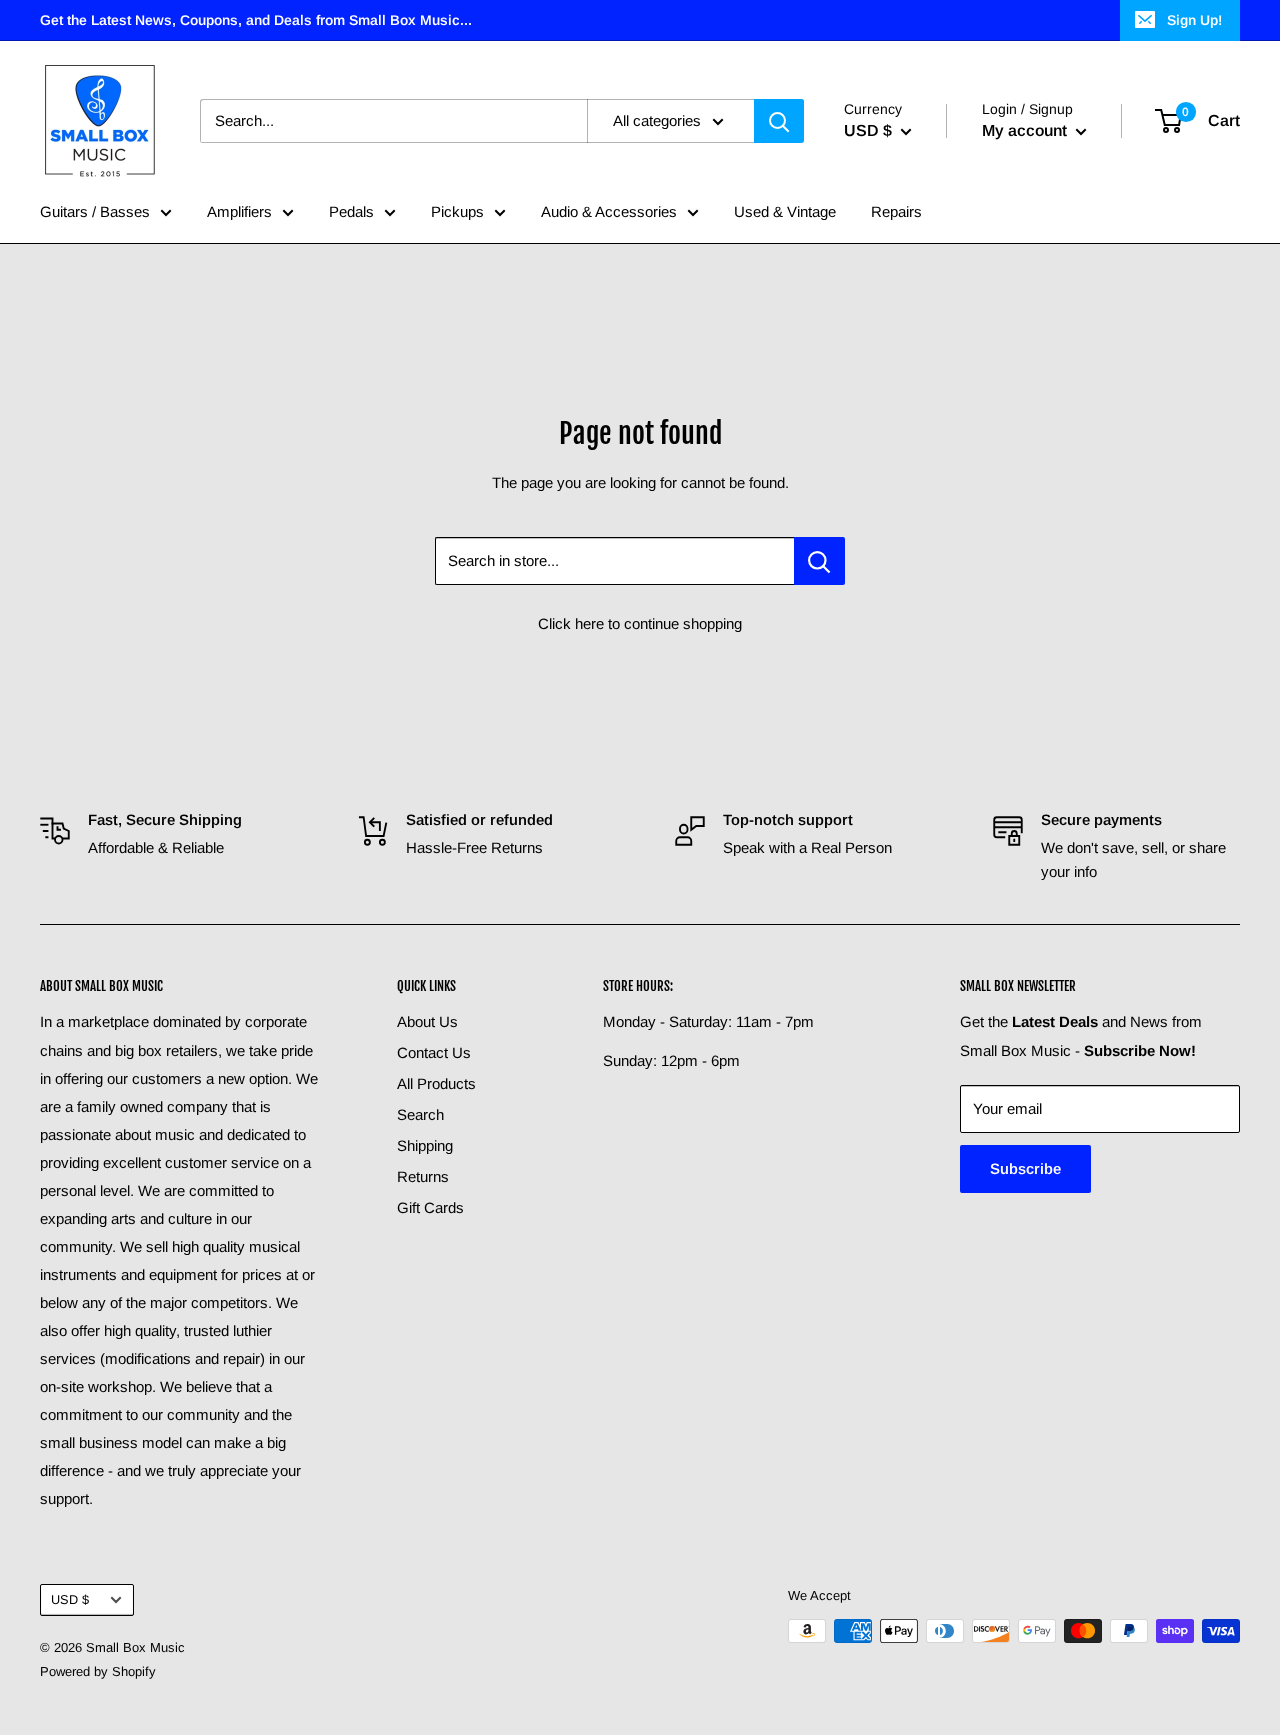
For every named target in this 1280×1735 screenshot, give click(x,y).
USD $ (70, 1599)
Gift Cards (430, 1207)
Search (420, 1114)
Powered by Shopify (98, 1671)
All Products (436, 1083)
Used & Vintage (785, 211)
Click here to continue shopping (640, 623)
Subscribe (1025, 1168)
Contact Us (434, 1052)
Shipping (425, 1145)
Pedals (351, 211)
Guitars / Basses (95, 211)
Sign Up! (1194, 20)
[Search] (779, 121)
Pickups (457, 211)
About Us (427, 1021)
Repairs (896, 211)
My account (1026, 130)
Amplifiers (239, 211)
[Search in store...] (819, 561)
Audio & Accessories (609, 211)
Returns (423, 1176)
